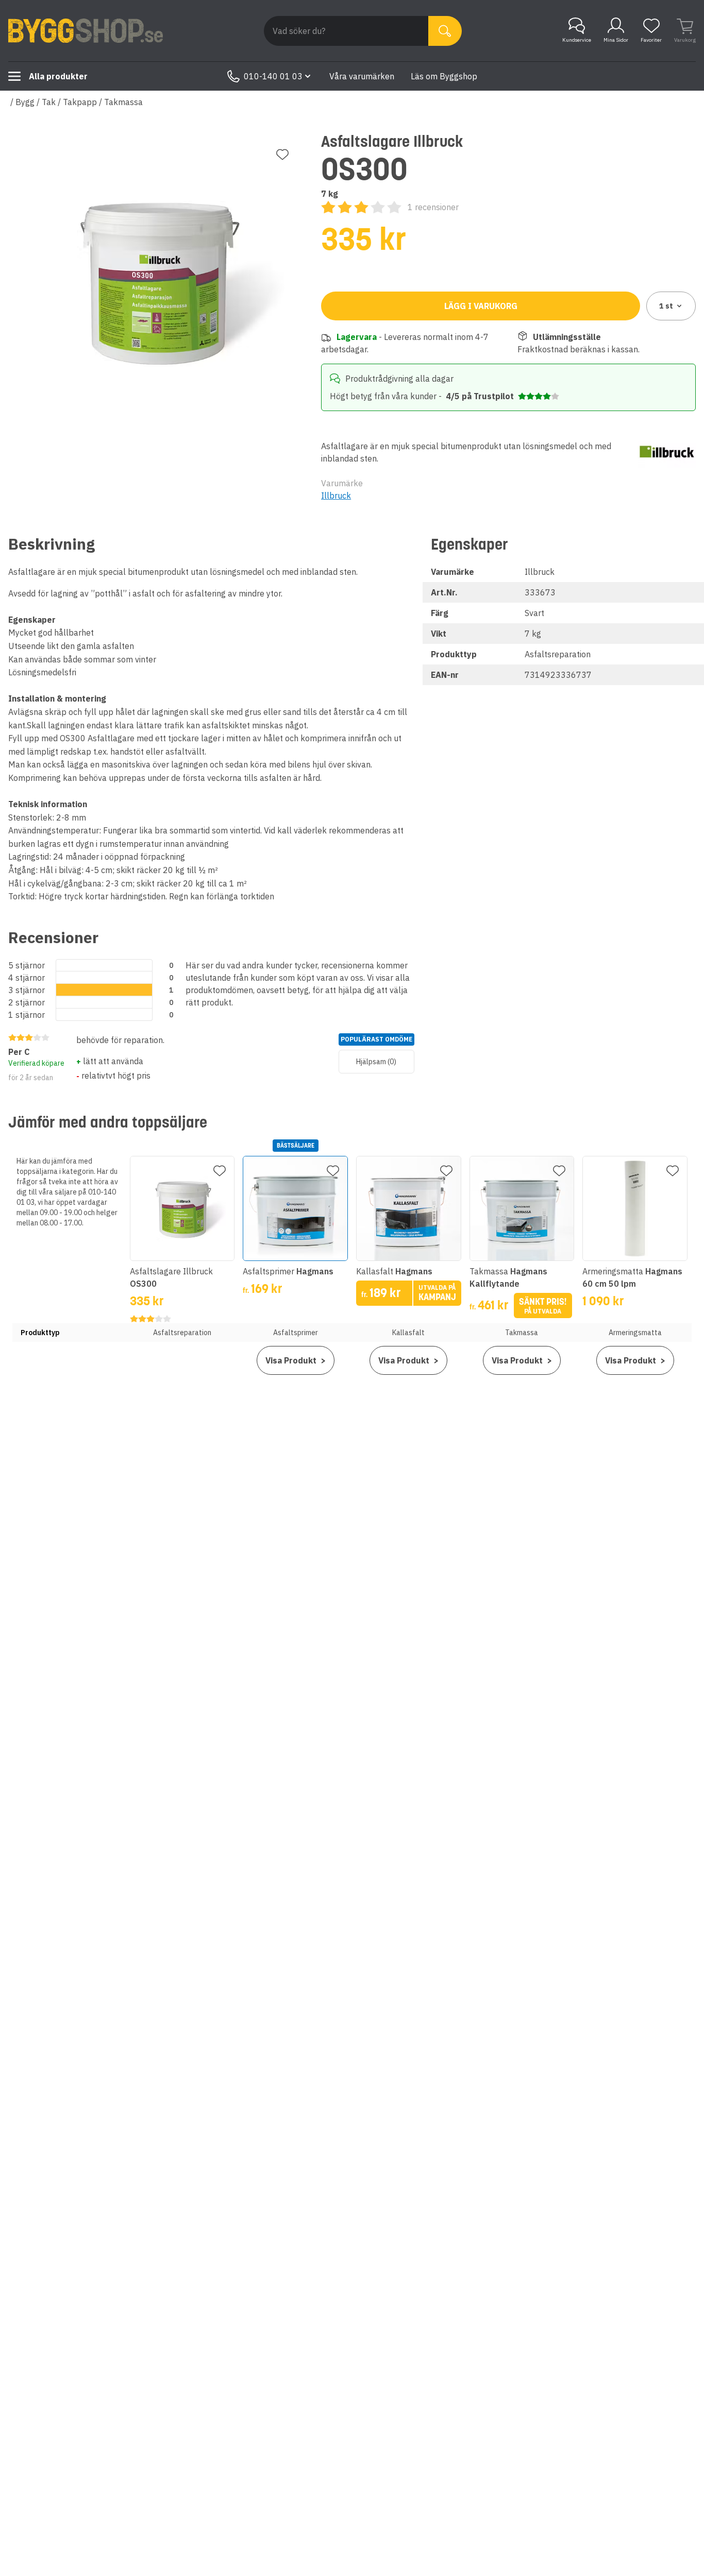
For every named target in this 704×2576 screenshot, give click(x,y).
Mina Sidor (616, 40)
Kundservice (577, 40)
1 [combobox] (666, 306)
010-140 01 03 (273, 76)
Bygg (25, 102)
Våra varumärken (362, 76)
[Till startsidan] (86, 31)
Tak (49, 102)
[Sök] (445, 31)
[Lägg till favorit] (282, 155)
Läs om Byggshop (444, 76)
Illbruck (336, 496)
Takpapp (80, 102)
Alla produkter (58, 76)
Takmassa (123, 102)
